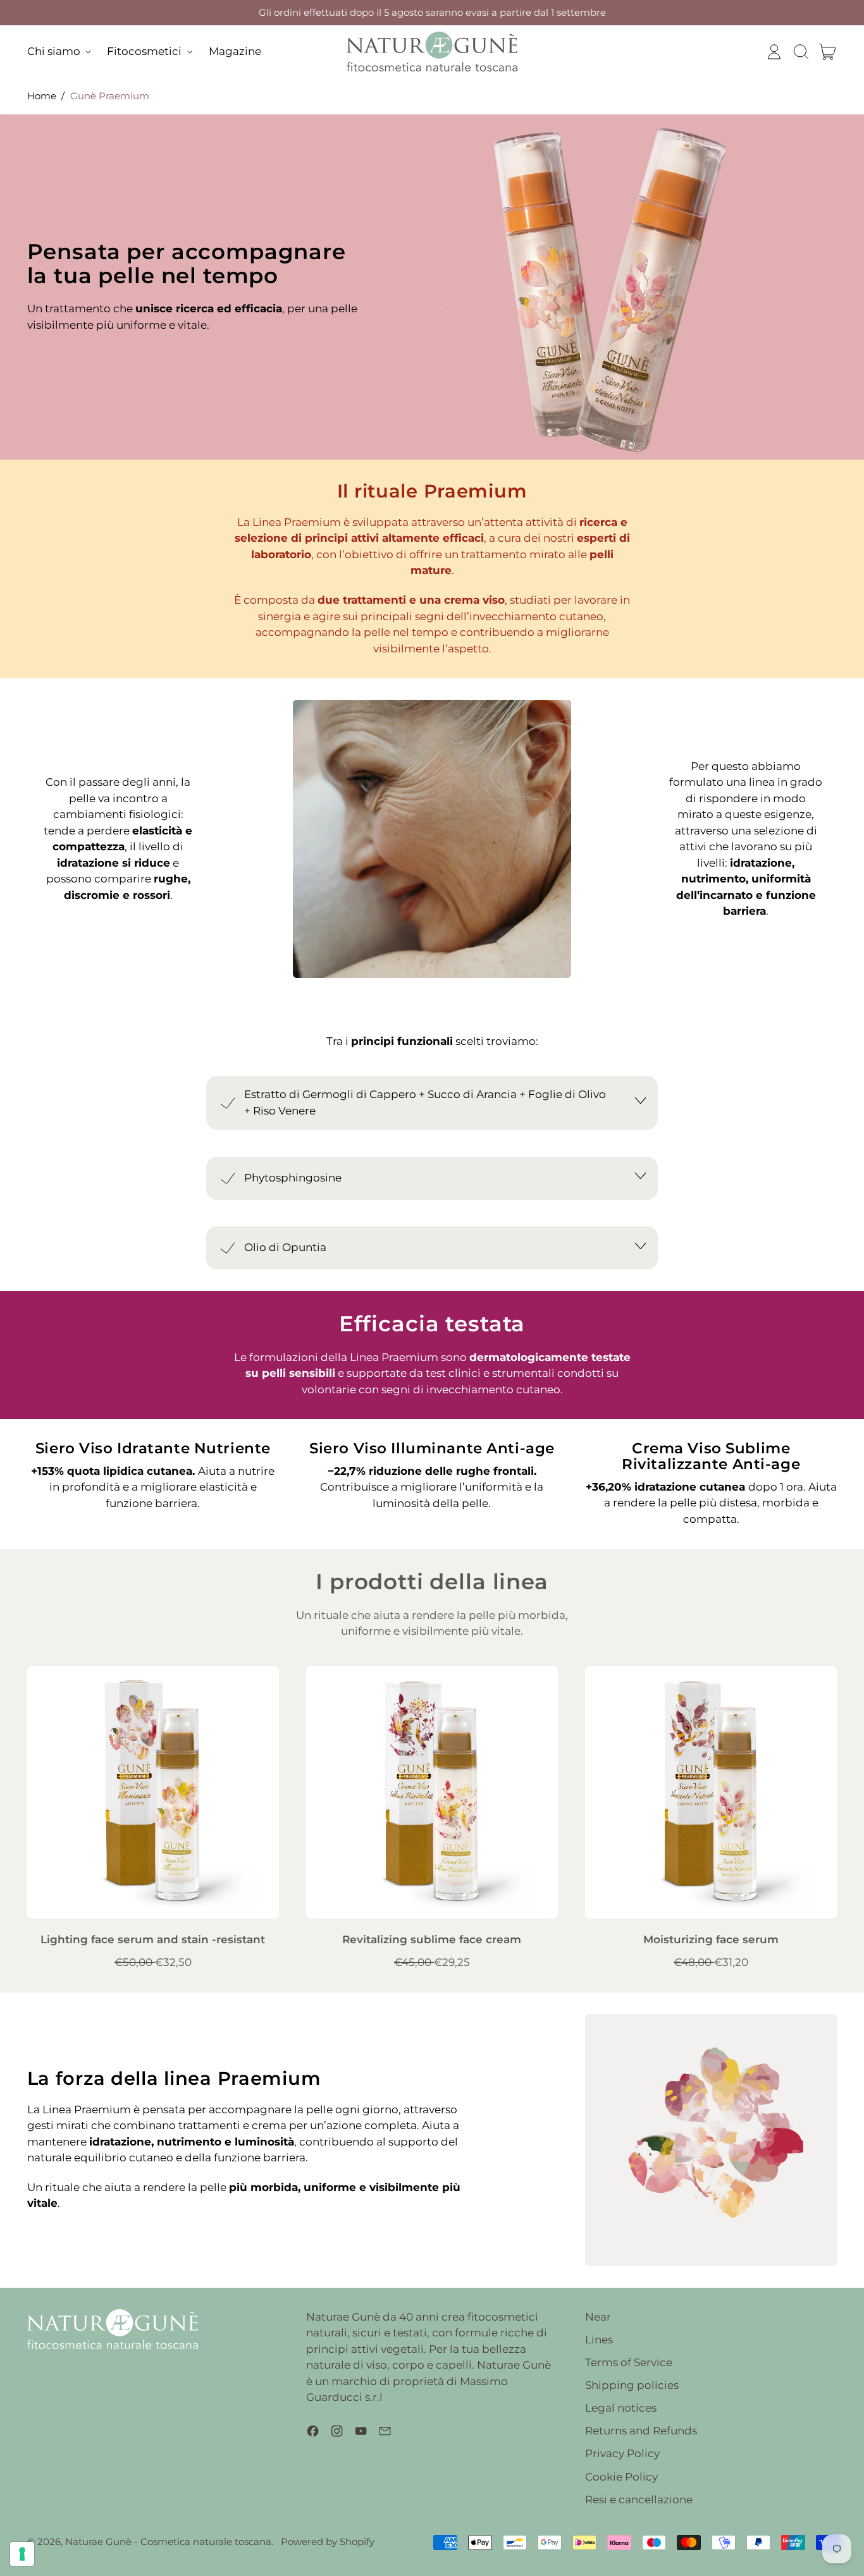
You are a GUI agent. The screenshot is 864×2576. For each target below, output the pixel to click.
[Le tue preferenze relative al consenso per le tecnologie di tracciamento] (22, 2554)
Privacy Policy (622, 2453)
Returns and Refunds (641, 2431)
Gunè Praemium (110, 96)
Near (598, 2317)
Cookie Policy (621, 2477)
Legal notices (621, 2408)
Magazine (235, 51)
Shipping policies (632, 2385)
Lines (599, 2340)
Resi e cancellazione (639, 2500)
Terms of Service (629, 2362)
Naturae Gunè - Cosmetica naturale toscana (168, 2542)
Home (42, 96)
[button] (801, 52)
